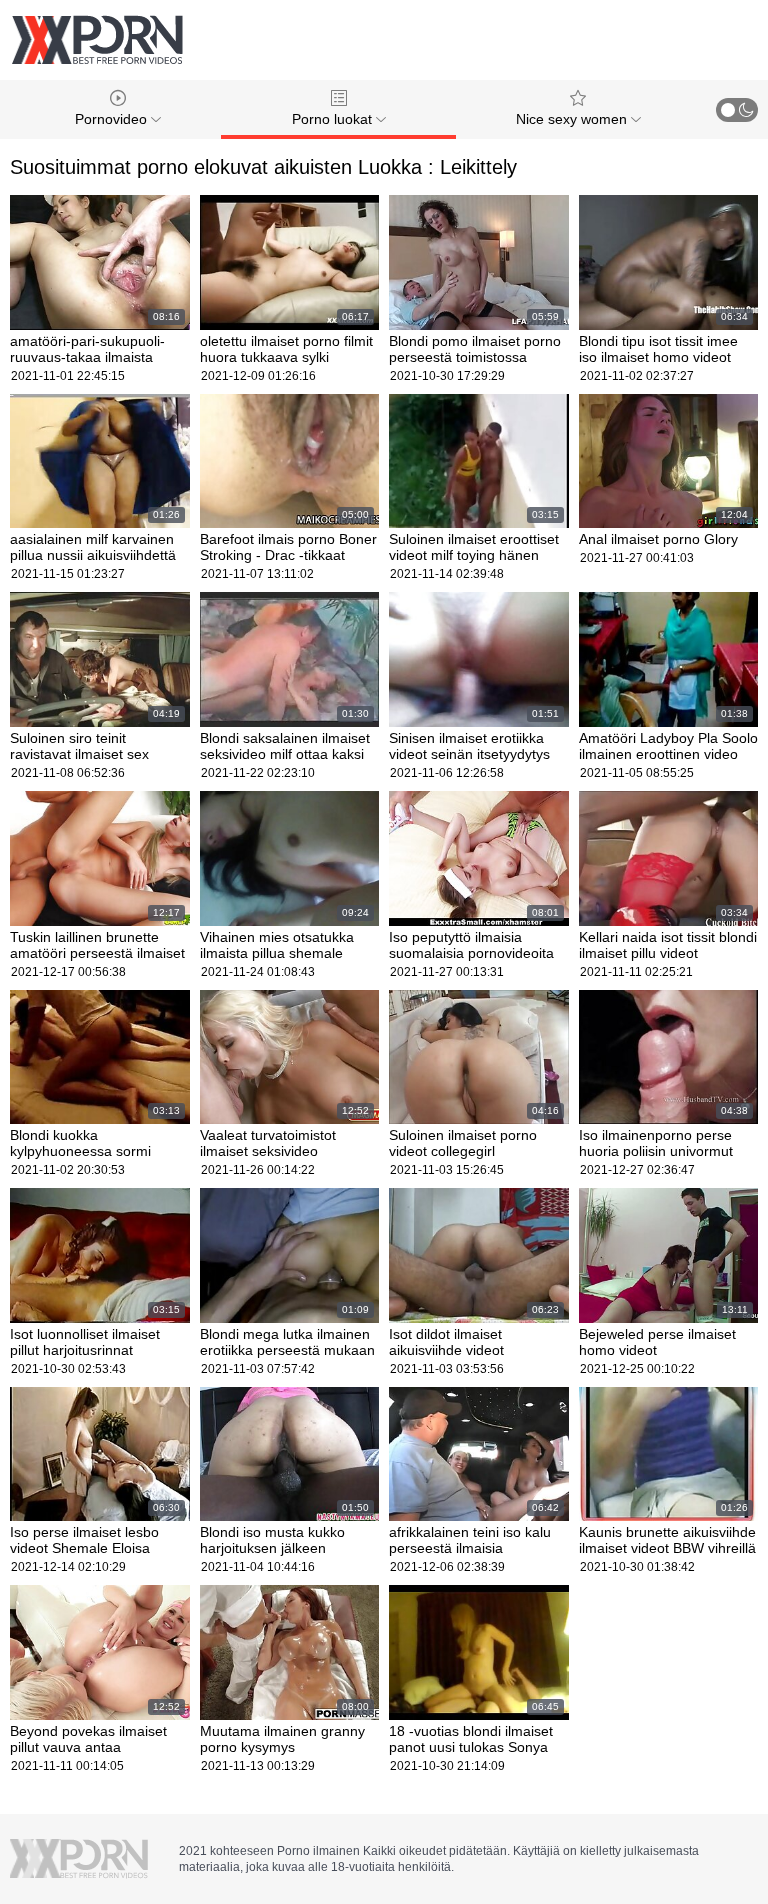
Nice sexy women (573, 119)
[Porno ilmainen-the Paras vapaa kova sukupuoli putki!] (97, 40)
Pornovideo (113, 119)
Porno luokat (334, 119)
